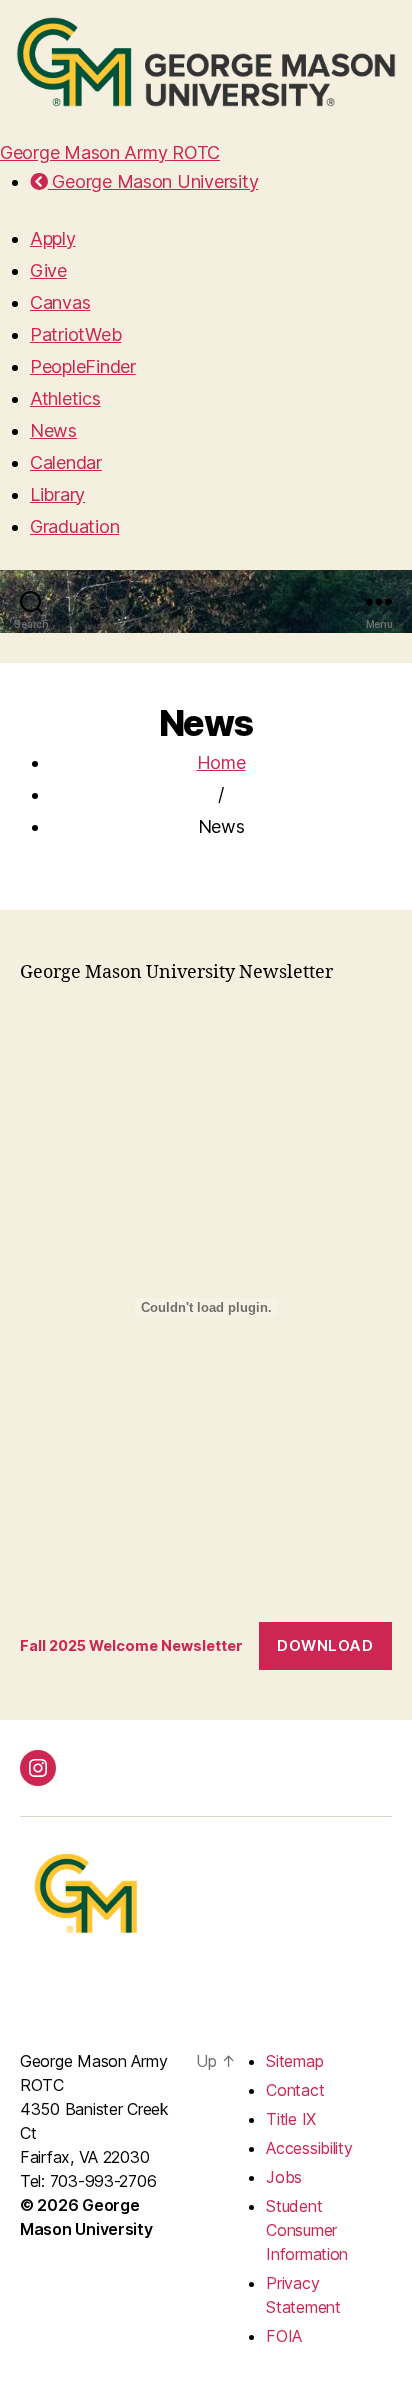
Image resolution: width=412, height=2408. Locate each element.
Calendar (66, 462)
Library (57, 494)
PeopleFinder (83, 366)
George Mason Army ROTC (110, 152)
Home (221, 762)
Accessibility (309, 2148)
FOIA (284, 2336)
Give (48, 270)
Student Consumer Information (307, 2230)
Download (325, 1645)
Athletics (65, 398)
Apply (53, 238)
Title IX (291, 2119)
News (53, 430)
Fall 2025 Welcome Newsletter (131, 1645)
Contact (295, 2090)
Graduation (74, 526)
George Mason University (153, 181)
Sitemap (294, 2061)
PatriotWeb (75, 334)
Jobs (284, 2177)
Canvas (60, 302)
